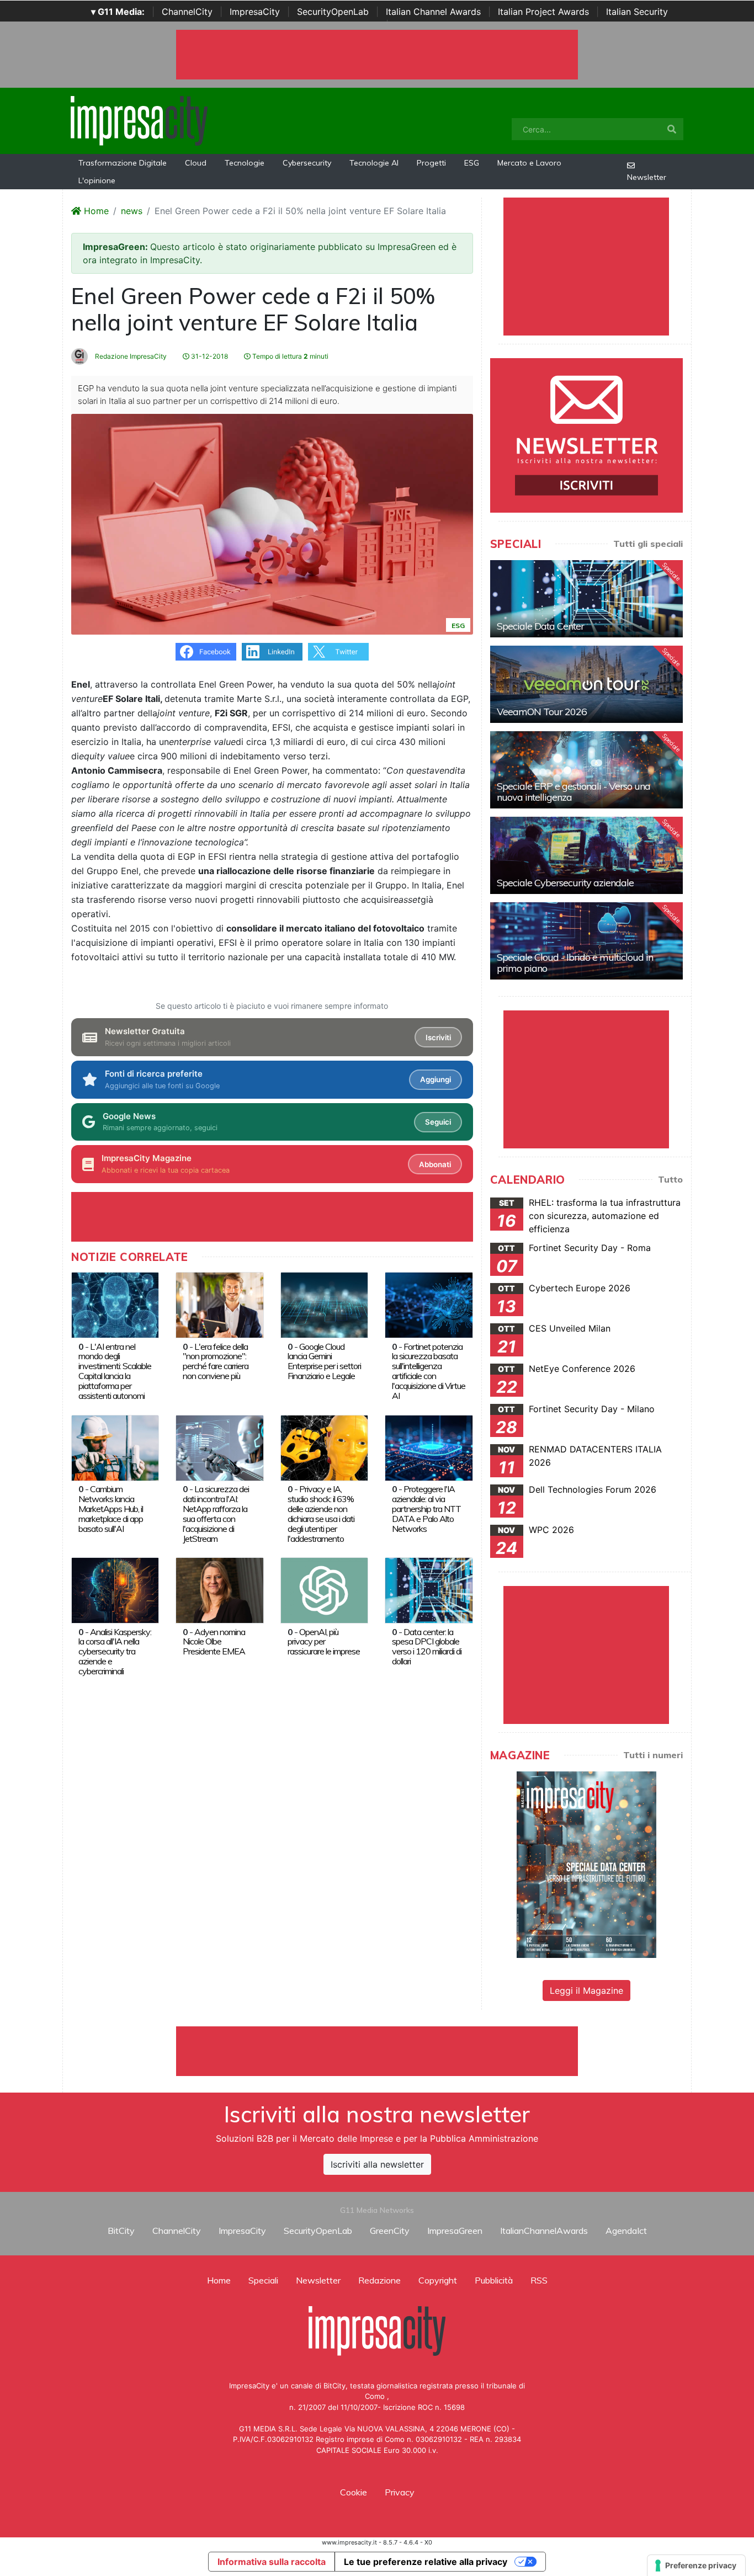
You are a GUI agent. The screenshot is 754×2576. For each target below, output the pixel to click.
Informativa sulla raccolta (272, 2562)
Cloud (196, 163)
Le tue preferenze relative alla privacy (426, 2562)
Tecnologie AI (374, 163)
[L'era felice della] (219, 1304)
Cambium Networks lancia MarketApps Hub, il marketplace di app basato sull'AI (111, 1509)
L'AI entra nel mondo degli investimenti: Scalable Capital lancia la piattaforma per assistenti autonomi (115, 1371)
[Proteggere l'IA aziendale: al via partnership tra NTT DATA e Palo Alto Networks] (429, 1447)
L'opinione (97, 180)
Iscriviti (438, 1037)
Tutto (670, 1179)
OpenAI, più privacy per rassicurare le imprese (324, 1642)
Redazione (379, 2280)
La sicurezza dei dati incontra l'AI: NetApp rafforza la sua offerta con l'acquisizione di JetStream (216, 1514)
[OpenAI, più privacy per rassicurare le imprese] (324, 1589)
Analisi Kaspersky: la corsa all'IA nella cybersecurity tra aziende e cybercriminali (115, 1652)
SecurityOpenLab (333, 12)
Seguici (438, 1122)
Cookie (354, 2492)
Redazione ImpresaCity (130, 356)
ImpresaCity (255, 12)
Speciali (263, 2280)
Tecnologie (245, 163)
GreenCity (390, 2231)
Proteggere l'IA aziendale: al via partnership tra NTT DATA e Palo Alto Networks (426, 1509)
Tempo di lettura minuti (290, 356)
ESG (472, 163)
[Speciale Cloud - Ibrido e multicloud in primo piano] (586, 941)
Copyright (438, 2280)
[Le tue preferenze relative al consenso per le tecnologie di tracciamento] (696, 2566)
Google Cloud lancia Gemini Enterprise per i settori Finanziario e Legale (324, 1361)
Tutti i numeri (653, 1755)
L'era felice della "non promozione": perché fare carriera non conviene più (216, 1361)
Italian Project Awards (543, 12)
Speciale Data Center (540, 626)
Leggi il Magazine (586, 1990)
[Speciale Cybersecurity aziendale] (586, 855)
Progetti (431, 163)
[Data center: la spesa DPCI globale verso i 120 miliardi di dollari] (429, 1589)
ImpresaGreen (455, 2231)
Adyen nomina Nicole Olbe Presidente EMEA (214, 1642)
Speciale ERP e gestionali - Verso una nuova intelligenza (574, 792)
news (132, 211)
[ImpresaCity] (139, 120)
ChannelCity (187, 12)
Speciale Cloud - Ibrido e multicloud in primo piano (575, 963)
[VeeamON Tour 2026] (586, 684)
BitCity (121, 2231)
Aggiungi (436, 1079)
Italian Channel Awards (433, 12)
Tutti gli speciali (648, 544)
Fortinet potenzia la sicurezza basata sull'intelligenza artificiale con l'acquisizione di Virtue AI (429, 1371)
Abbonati (435, 1164)
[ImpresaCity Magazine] (586, 1864)
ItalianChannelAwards (544, 2231)
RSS (539, 2280)
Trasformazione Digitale (123, 163)
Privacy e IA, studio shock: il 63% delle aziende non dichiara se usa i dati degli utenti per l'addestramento (321, 1514)
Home (95, 211)
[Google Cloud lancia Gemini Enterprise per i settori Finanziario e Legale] (324, 1304)
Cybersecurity (307, 163)
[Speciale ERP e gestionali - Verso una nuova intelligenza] (586, 770)
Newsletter (647, 177)
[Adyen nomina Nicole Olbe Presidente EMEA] (219, 1589)
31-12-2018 (209, 356)
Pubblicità (494, 2280)
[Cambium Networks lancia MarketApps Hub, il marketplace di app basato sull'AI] (115, 1447)
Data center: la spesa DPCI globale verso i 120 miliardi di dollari (427, 1647)
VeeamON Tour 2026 (542, 712)
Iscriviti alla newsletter (377, 2164)
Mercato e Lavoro (529, 163)
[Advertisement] (377, 2051)
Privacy (400, 2492)
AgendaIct (626, 2231)
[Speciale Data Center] (586, 599)
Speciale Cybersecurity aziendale (565, 883)
